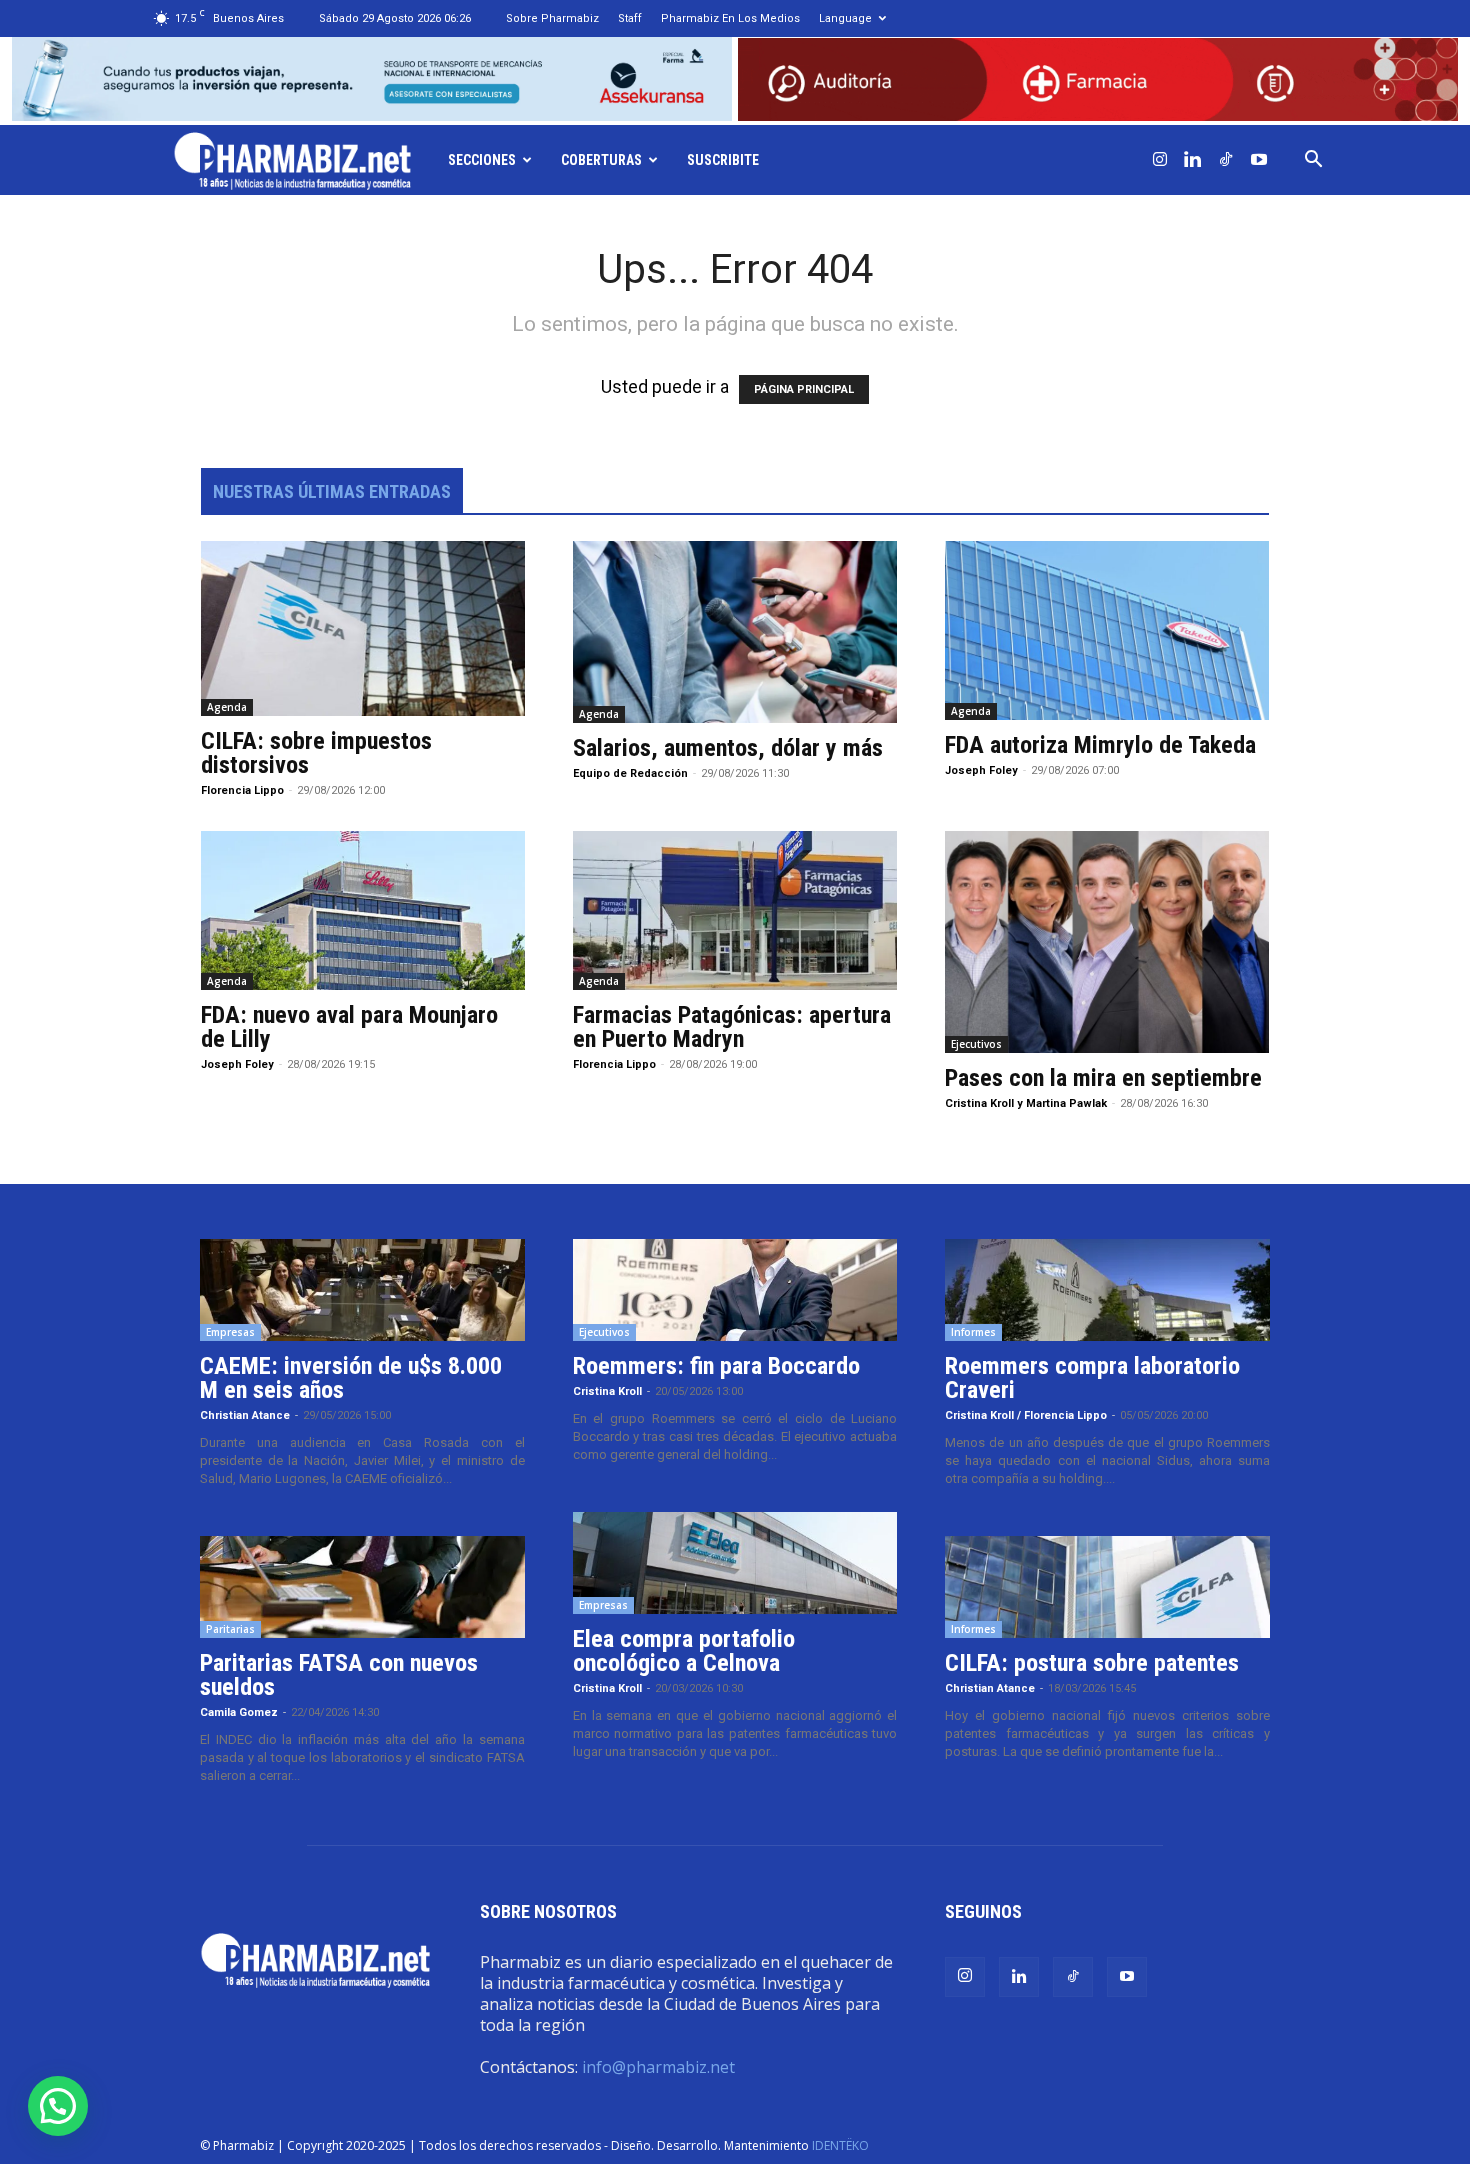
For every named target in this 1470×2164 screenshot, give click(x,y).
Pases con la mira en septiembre (1103, 1078)
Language (845, 18)
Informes (973, 1332)
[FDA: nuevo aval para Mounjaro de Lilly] (363, 910)
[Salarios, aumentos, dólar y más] (735, 632)
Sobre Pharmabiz (552, 18)
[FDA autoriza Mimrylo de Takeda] (1107, 630)
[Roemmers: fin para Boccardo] (735, 1290)
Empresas (230, 1332)
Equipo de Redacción (630, 773)
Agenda (227, 707)
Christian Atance (245, 1415)
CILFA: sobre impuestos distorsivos (316, 753)
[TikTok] (1226, 160)
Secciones (482, 160)
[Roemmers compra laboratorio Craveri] (1107, 1290)
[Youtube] (1259, 160)
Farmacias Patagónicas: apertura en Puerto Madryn (732, 1027)
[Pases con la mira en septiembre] (1107, 942)
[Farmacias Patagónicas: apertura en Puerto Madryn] (735, 910)
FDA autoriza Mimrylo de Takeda (1100, 745)
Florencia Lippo (242, 790)
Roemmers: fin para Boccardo (716, 1366)
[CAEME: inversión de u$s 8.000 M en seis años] (362, 1290)
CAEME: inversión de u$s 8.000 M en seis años (351, 1378)
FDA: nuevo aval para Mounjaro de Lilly (349, 1027)
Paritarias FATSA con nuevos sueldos (339, 1675)
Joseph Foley (981, 770)
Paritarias (230, 1629)
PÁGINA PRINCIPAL (804, 389)
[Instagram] (1160, 160)
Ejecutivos (976, 1044)
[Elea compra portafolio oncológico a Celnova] (735, 1563)
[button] (1314, 160)
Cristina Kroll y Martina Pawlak (1026, 1103)
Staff (630, 18)
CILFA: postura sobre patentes (1092, 1663)
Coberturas (601, 160)
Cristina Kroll (607, 1391)
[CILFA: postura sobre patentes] (1107, 1587)
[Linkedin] (1193, 160)
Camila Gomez (239, 1712)
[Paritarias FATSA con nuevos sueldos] (362, 1587)
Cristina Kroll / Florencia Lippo (1026, 1415)
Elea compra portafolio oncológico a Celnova (684, 1651)
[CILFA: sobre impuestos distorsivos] (363, 629)
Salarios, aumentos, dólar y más (728, 748)
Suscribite (723, 160)
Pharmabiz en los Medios (730, 18)
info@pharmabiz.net (658, 2067)
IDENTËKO (840, 2145)
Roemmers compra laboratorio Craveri (1092, 1378)
